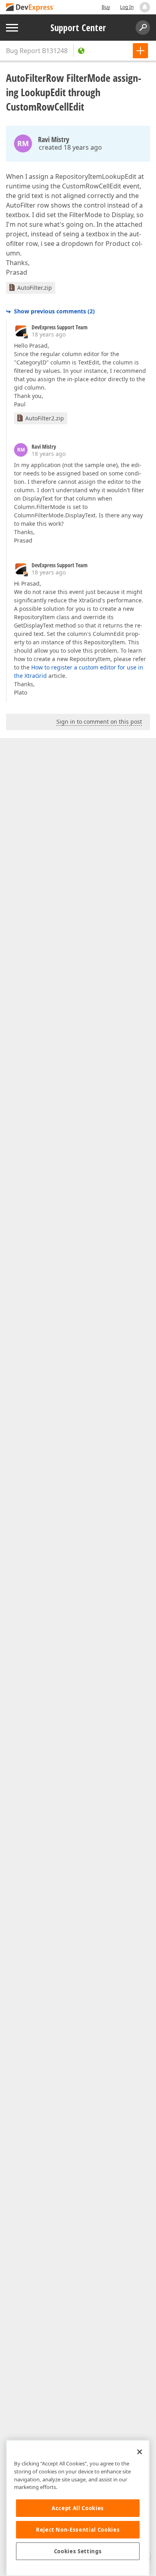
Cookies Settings (78, 2551)
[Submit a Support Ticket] (140, 51)
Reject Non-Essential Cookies (78, 2530)
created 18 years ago (70, 147)
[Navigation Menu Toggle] (12, 28)
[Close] (140, 2452)
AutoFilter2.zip (45, 418)
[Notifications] (145, 7)
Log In (127, 7)
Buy (106, 7)
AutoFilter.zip (35, 288)
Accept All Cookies (78, 2508)
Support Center (78, 28)
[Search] (143, 28)
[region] (78, 2508)
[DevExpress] (30, 8)
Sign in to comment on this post (99, 722)
